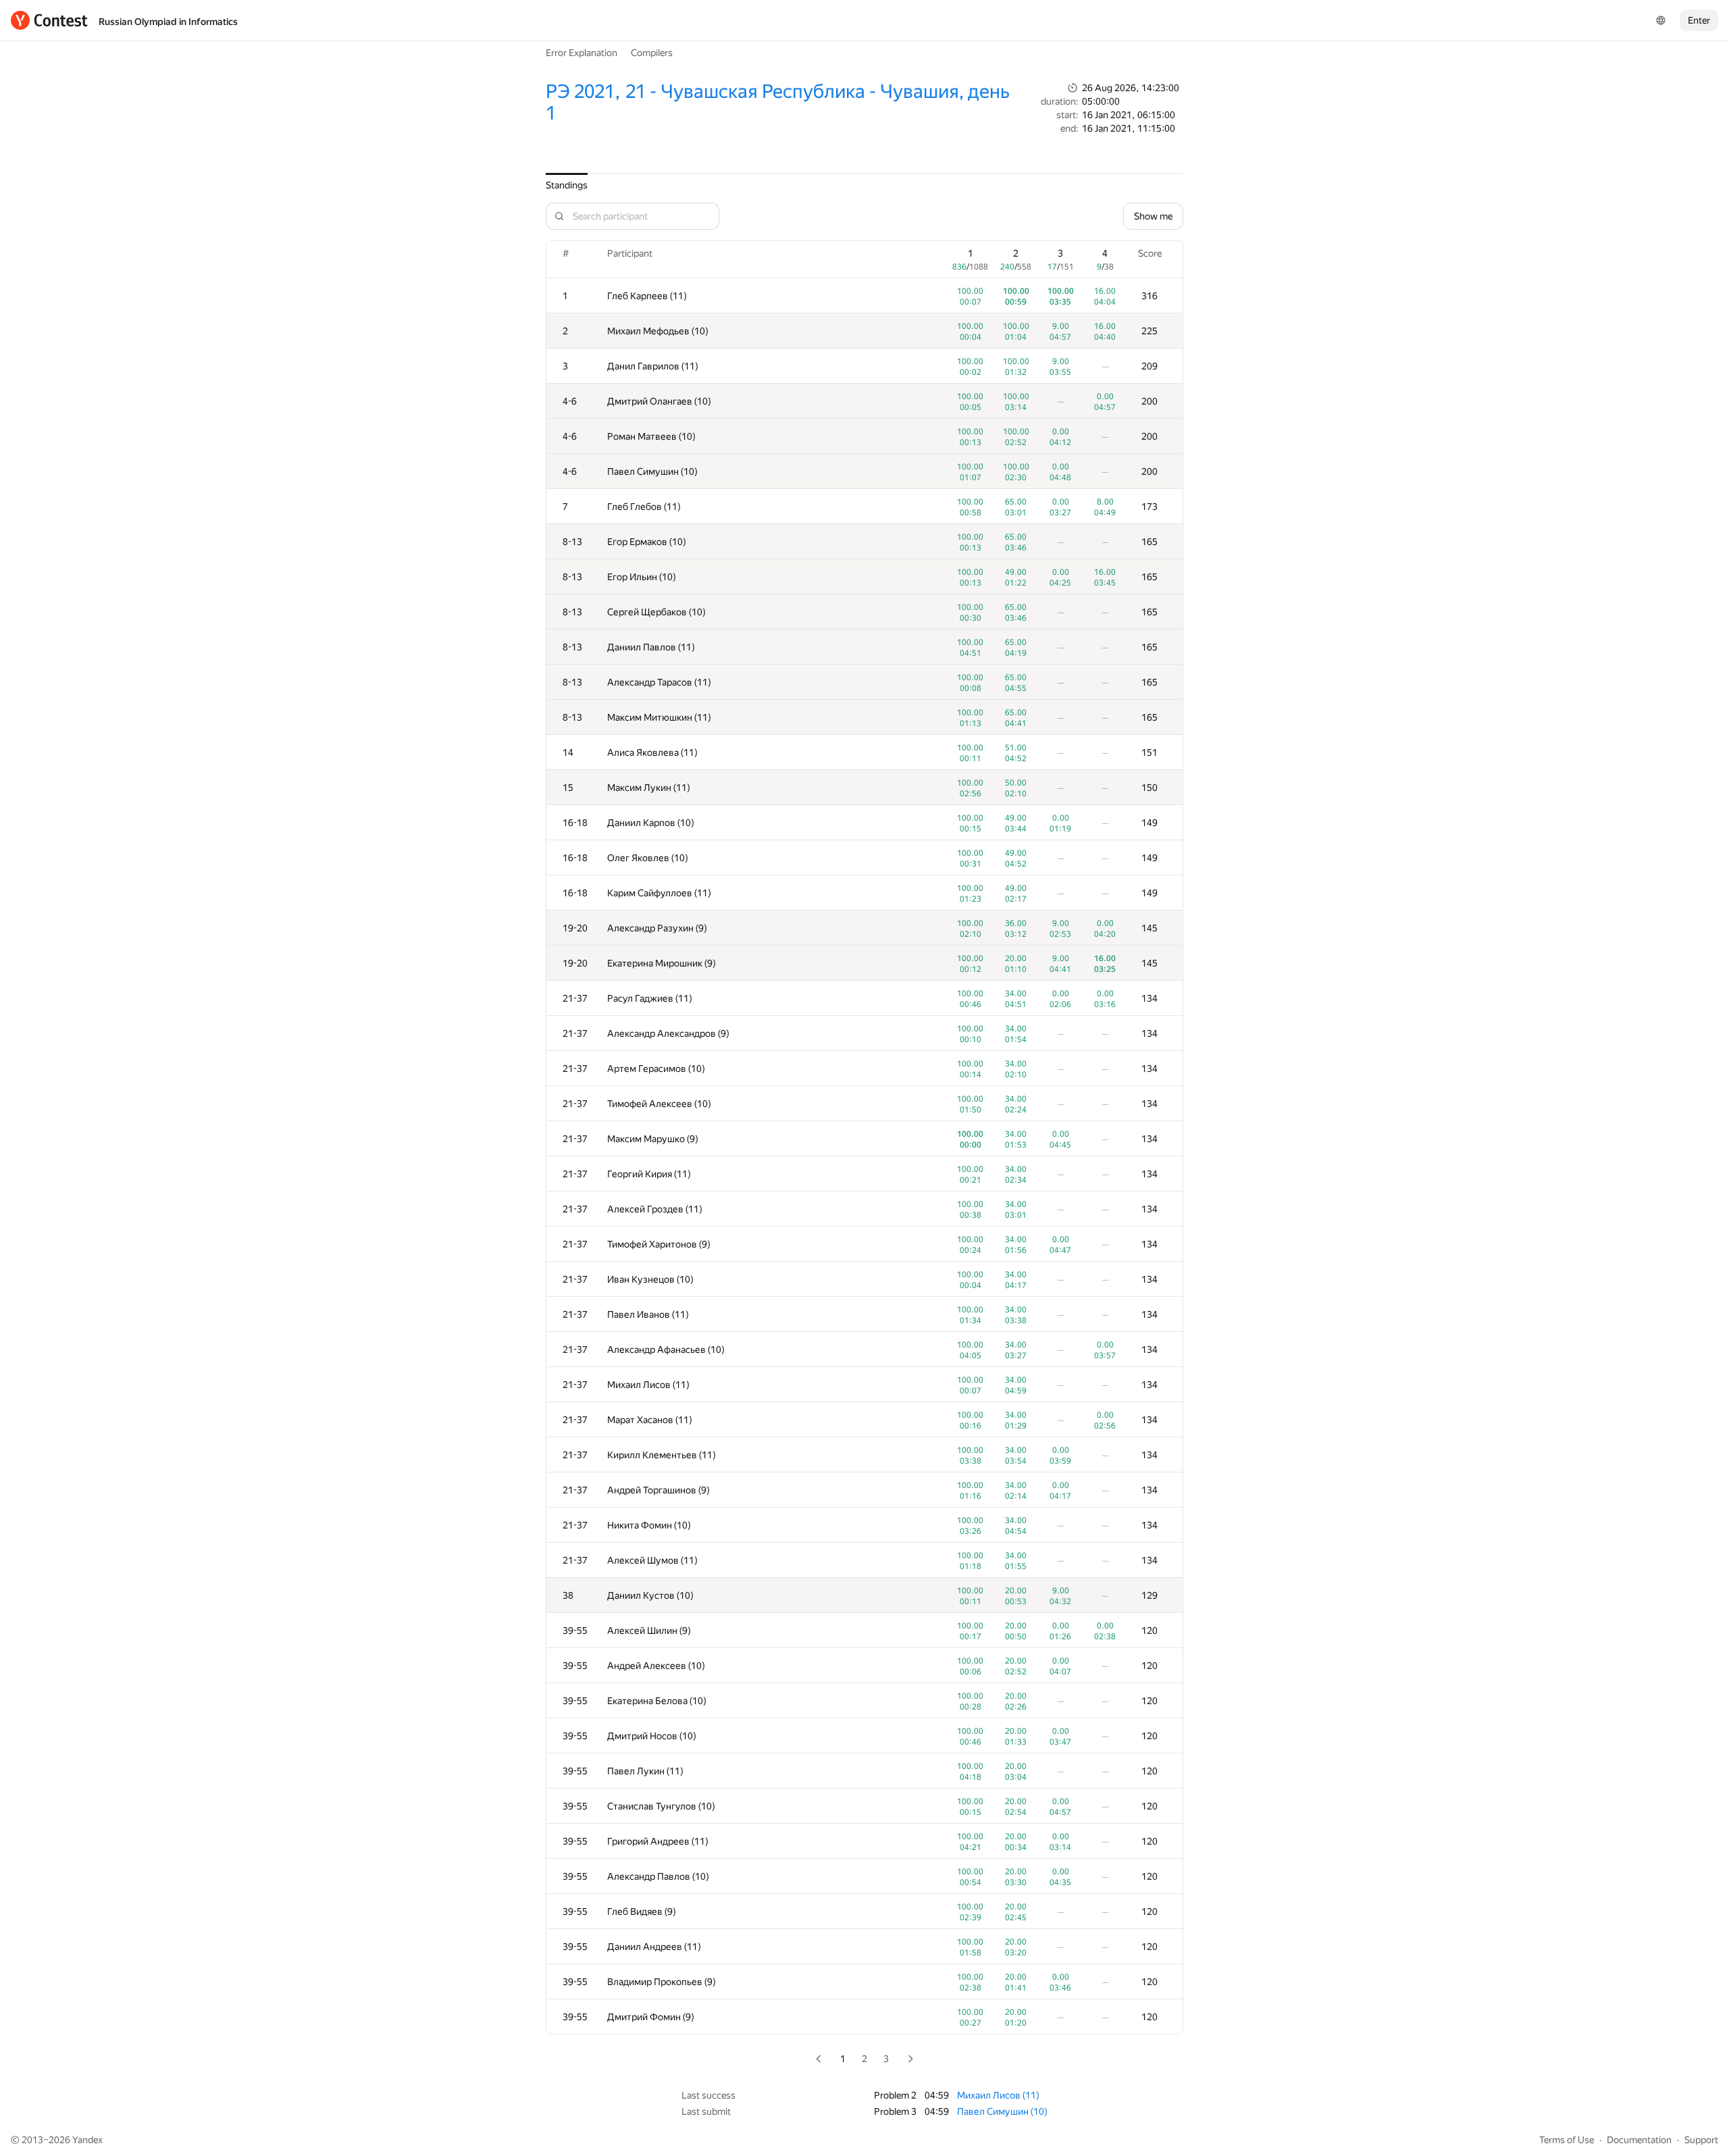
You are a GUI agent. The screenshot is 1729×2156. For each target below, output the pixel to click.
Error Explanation (582, 53)
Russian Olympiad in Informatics (168, 22)
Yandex (87, 2140)
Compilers (652, 53)
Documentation (1639, 2140)
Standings (567, 185)
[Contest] (49, 20)
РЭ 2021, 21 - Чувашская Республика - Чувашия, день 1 (778, 102)
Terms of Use (1567, 2140)
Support (1701, 2140)
